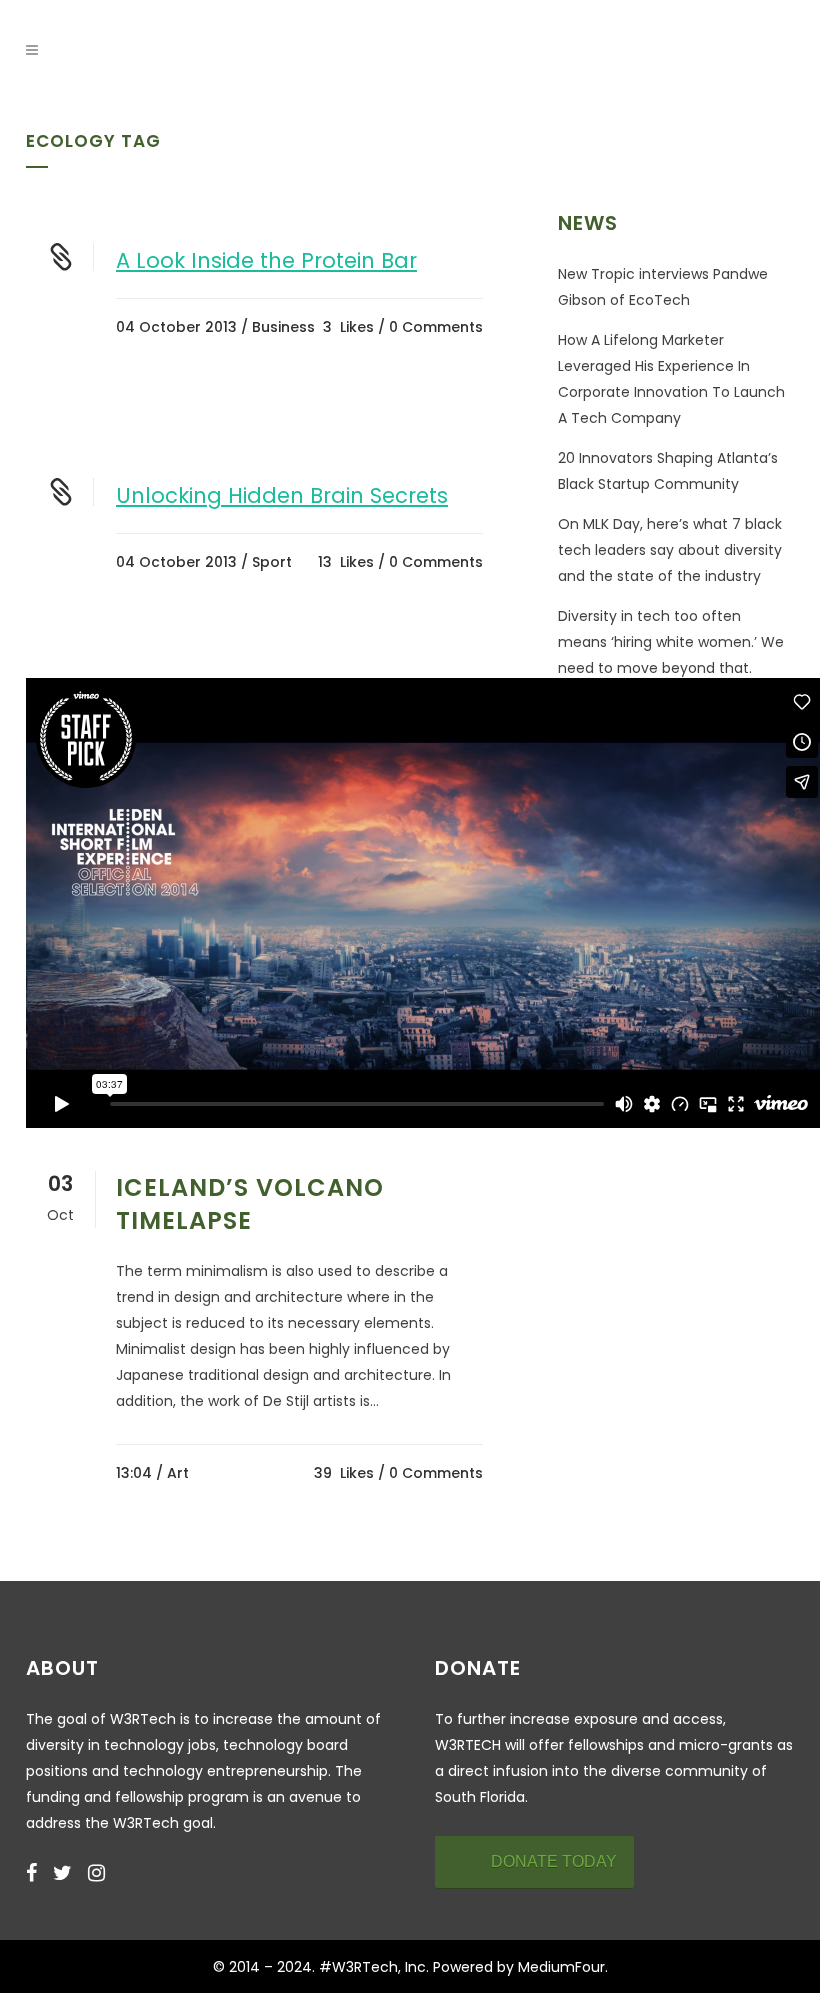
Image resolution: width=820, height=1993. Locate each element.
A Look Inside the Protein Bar (266, 260)
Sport (272, 562)
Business (283, 327)
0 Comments (436, 327)
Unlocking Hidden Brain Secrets (282, 495)
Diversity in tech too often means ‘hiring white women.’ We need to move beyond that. (671, 642)
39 (344, 1473)
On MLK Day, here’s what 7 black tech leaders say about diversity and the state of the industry (670, 550)
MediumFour (561, 1967)
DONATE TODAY (554, 1861)
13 (346, 562)
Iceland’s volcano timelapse (250, 1204)
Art (178, 1473)
